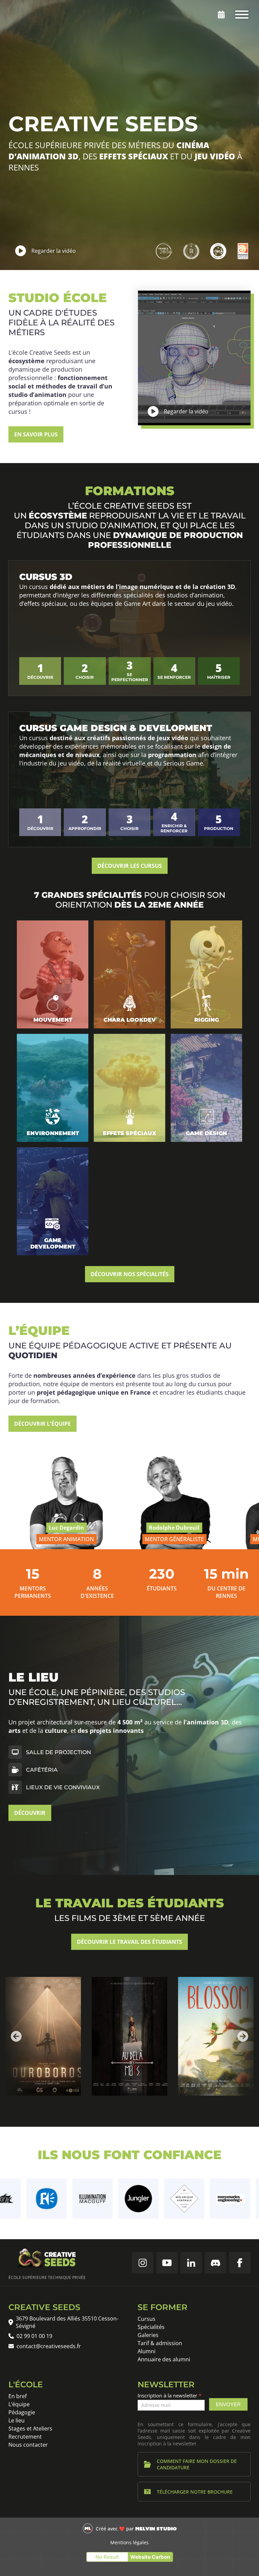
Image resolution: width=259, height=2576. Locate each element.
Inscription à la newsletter (169, 2395)
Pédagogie (22, 2412)
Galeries (148, 2335)
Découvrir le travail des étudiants (129, 1942)
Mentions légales (129, 2542)
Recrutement (25, 2437)
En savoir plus (36, 434)
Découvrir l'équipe (42, 1424)
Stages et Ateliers (30, 2429)
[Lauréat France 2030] (164, 251)
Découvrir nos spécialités (130, 1274)
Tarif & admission (160, 2343)
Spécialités (151, 2327)
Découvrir (30, 1813)
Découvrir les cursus (130, 866)
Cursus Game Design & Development (116, 728)
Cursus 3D (46, 577)
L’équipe (19, 2404)
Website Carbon (150, 2557)
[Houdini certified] (243, 251)
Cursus (147, 2319)
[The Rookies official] (191, 251)
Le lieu (17, 2420)
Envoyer (228, 2404)
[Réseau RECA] (218, 251)
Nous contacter (28, 2445)
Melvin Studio (156, 2529)
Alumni (147, 2351)
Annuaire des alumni (164, 2359)
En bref (18, 2396)
